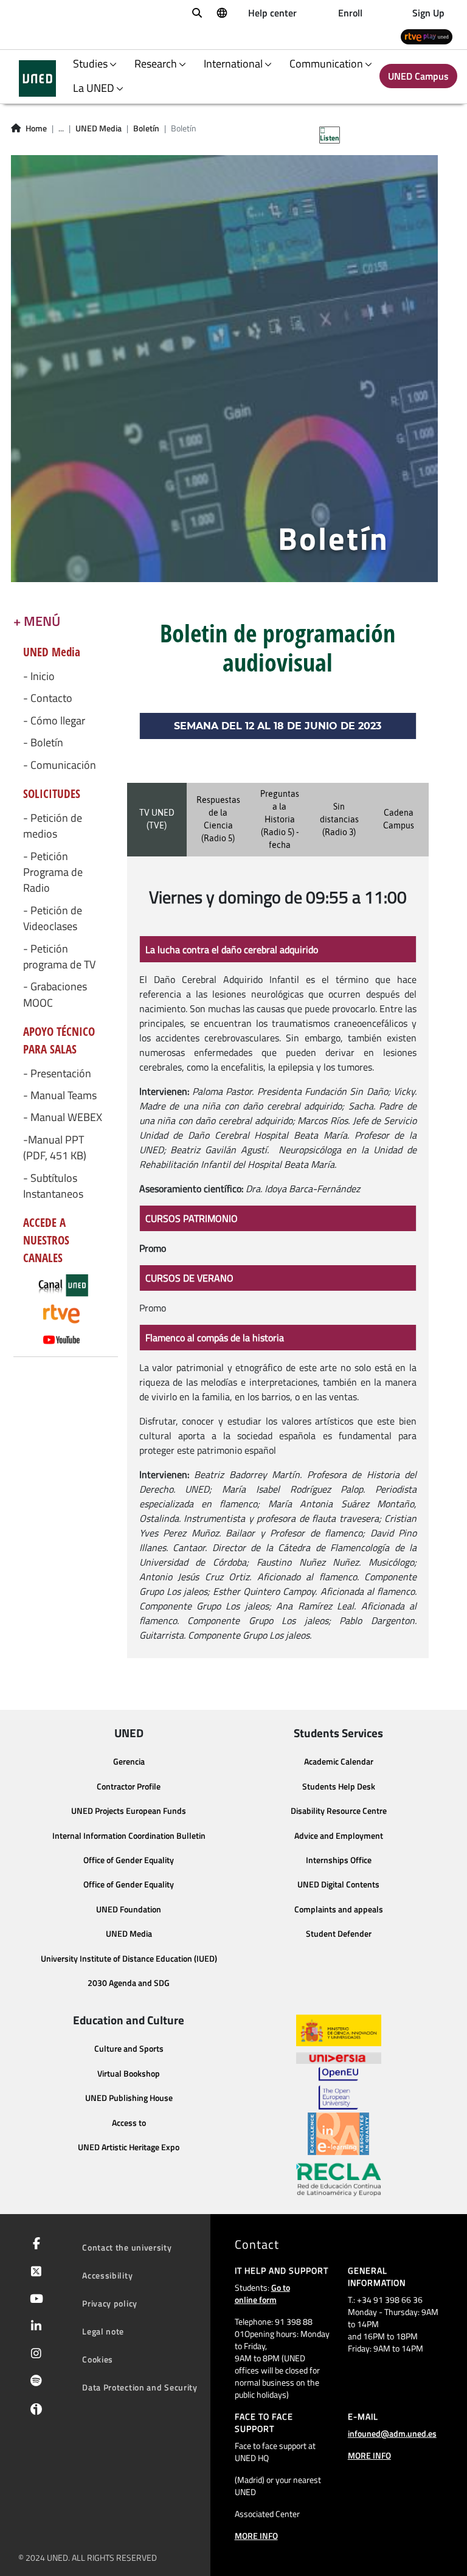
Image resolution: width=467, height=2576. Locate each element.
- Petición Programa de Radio (53, 873)
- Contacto (48, 698)
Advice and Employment (339, 1836)
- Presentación (57, 1074)
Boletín (146, 128)
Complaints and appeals (339, 1909)
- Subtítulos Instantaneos (53, 1186)
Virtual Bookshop (129, 2074)
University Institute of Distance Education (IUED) (129, 1959)
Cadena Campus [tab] (399, 819)
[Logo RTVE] (66, 1314)
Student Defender (339, 1934)
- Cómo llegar (54, 721)
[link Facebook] (34, 2244)
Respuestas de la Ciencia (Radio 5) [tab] (218, 819)
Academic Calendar (339, 1762)
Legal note (103, 2331)
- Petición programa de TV (59, 957)
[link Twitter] (34, 2272)
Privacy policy (110, 2303)
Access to (129, 2123)
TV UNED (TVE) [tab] (157, 819)
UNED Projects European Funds (129, 1811)
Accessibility (107, 2275)
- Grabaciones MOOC (55, 995)
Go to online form (262, 2293)
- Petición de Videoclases (53, 918)
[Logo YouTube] (66, 1339)
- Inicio (39, 676)
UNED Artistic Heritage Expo (129, 2147)
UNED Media (99, 128)
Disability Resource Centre (339, 1811)
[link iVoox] (34, 2412)
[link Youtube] (34, 2300)
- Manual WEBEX (63, 1117)
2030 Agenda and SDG (129, 1983)
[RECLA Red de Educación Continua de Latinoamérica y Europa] (339, 2179)
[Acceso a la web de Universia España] (339, 2057)
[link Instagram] (34, 2355)
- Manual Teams (60, 1095)
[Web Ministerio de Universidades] (339, 2031)
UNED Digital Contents (338, 1884)
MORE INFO (256, 2536)
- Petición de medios (53, 826)
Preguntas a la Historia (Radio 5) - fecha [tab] (280, 819)
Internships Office (339, 1860)
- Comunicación (60, 765)
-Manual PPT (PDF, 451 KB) (55, 1148)
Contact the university (127, 2247)
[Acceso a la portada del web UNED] (37, 78)
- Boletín (43, 743)
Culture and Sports (129, 2049)
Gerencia (129, 1762)
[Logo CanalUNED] (66, 1286)
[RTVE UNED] (427, 36)
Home (36, 128)
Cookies (98, 2359)
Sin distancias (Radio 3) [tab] (339, 819)
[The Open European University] (338, 2088)
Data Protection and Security (140, 2387)
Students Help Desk (339, 1786)
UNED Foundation (129, 1909)
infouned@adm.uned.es (392, 2433)
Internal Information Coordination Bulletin (129, 1836)
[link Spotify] (34, 2382)
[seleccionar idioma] (221, 12)
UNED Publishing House (129, 2098)
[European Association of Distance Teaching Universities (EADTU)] (338, 2134)
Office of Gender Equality (129, 1860)
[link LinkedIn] (34, 2327)
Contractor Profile (129, 1786)
